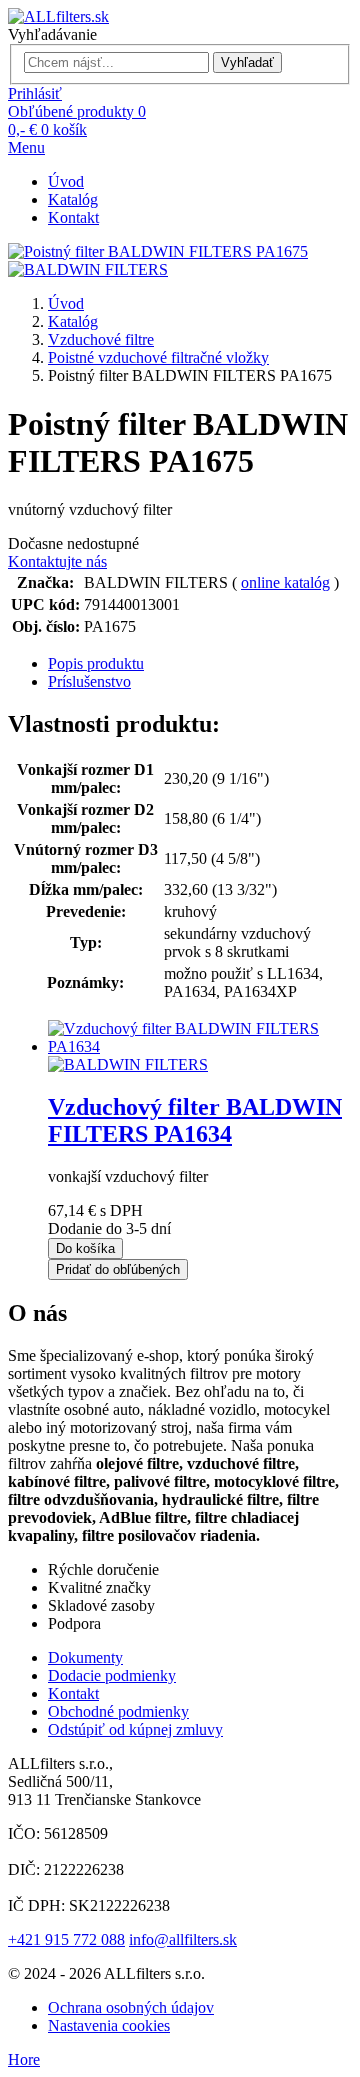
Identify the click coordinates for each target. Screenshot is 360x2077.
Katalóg (73, 199)
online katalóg (285, 582)
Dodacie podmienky (112, 1675)
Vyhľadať (247, 62)
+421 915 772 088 (66, 1939)
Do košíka (85, 1248)
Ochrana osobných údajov (131, 2007)
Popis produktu (96, 663)
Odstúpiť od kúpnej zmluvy (135, 1729)
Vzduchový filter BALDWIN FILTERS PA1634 (195, 1120)
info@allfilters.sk (183, 1939)
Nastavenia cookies (109, 2025)
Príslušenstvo (89, 681)
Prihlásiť (35, 93)
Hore (24, 2059)
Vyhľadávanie (52, 34)
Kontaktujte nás (57, 561)
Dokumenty (85, 1657)
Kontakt (73, 217)
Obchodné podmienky (118, 1711)
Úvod (66, 181)
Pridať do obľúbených (118, 1269)
